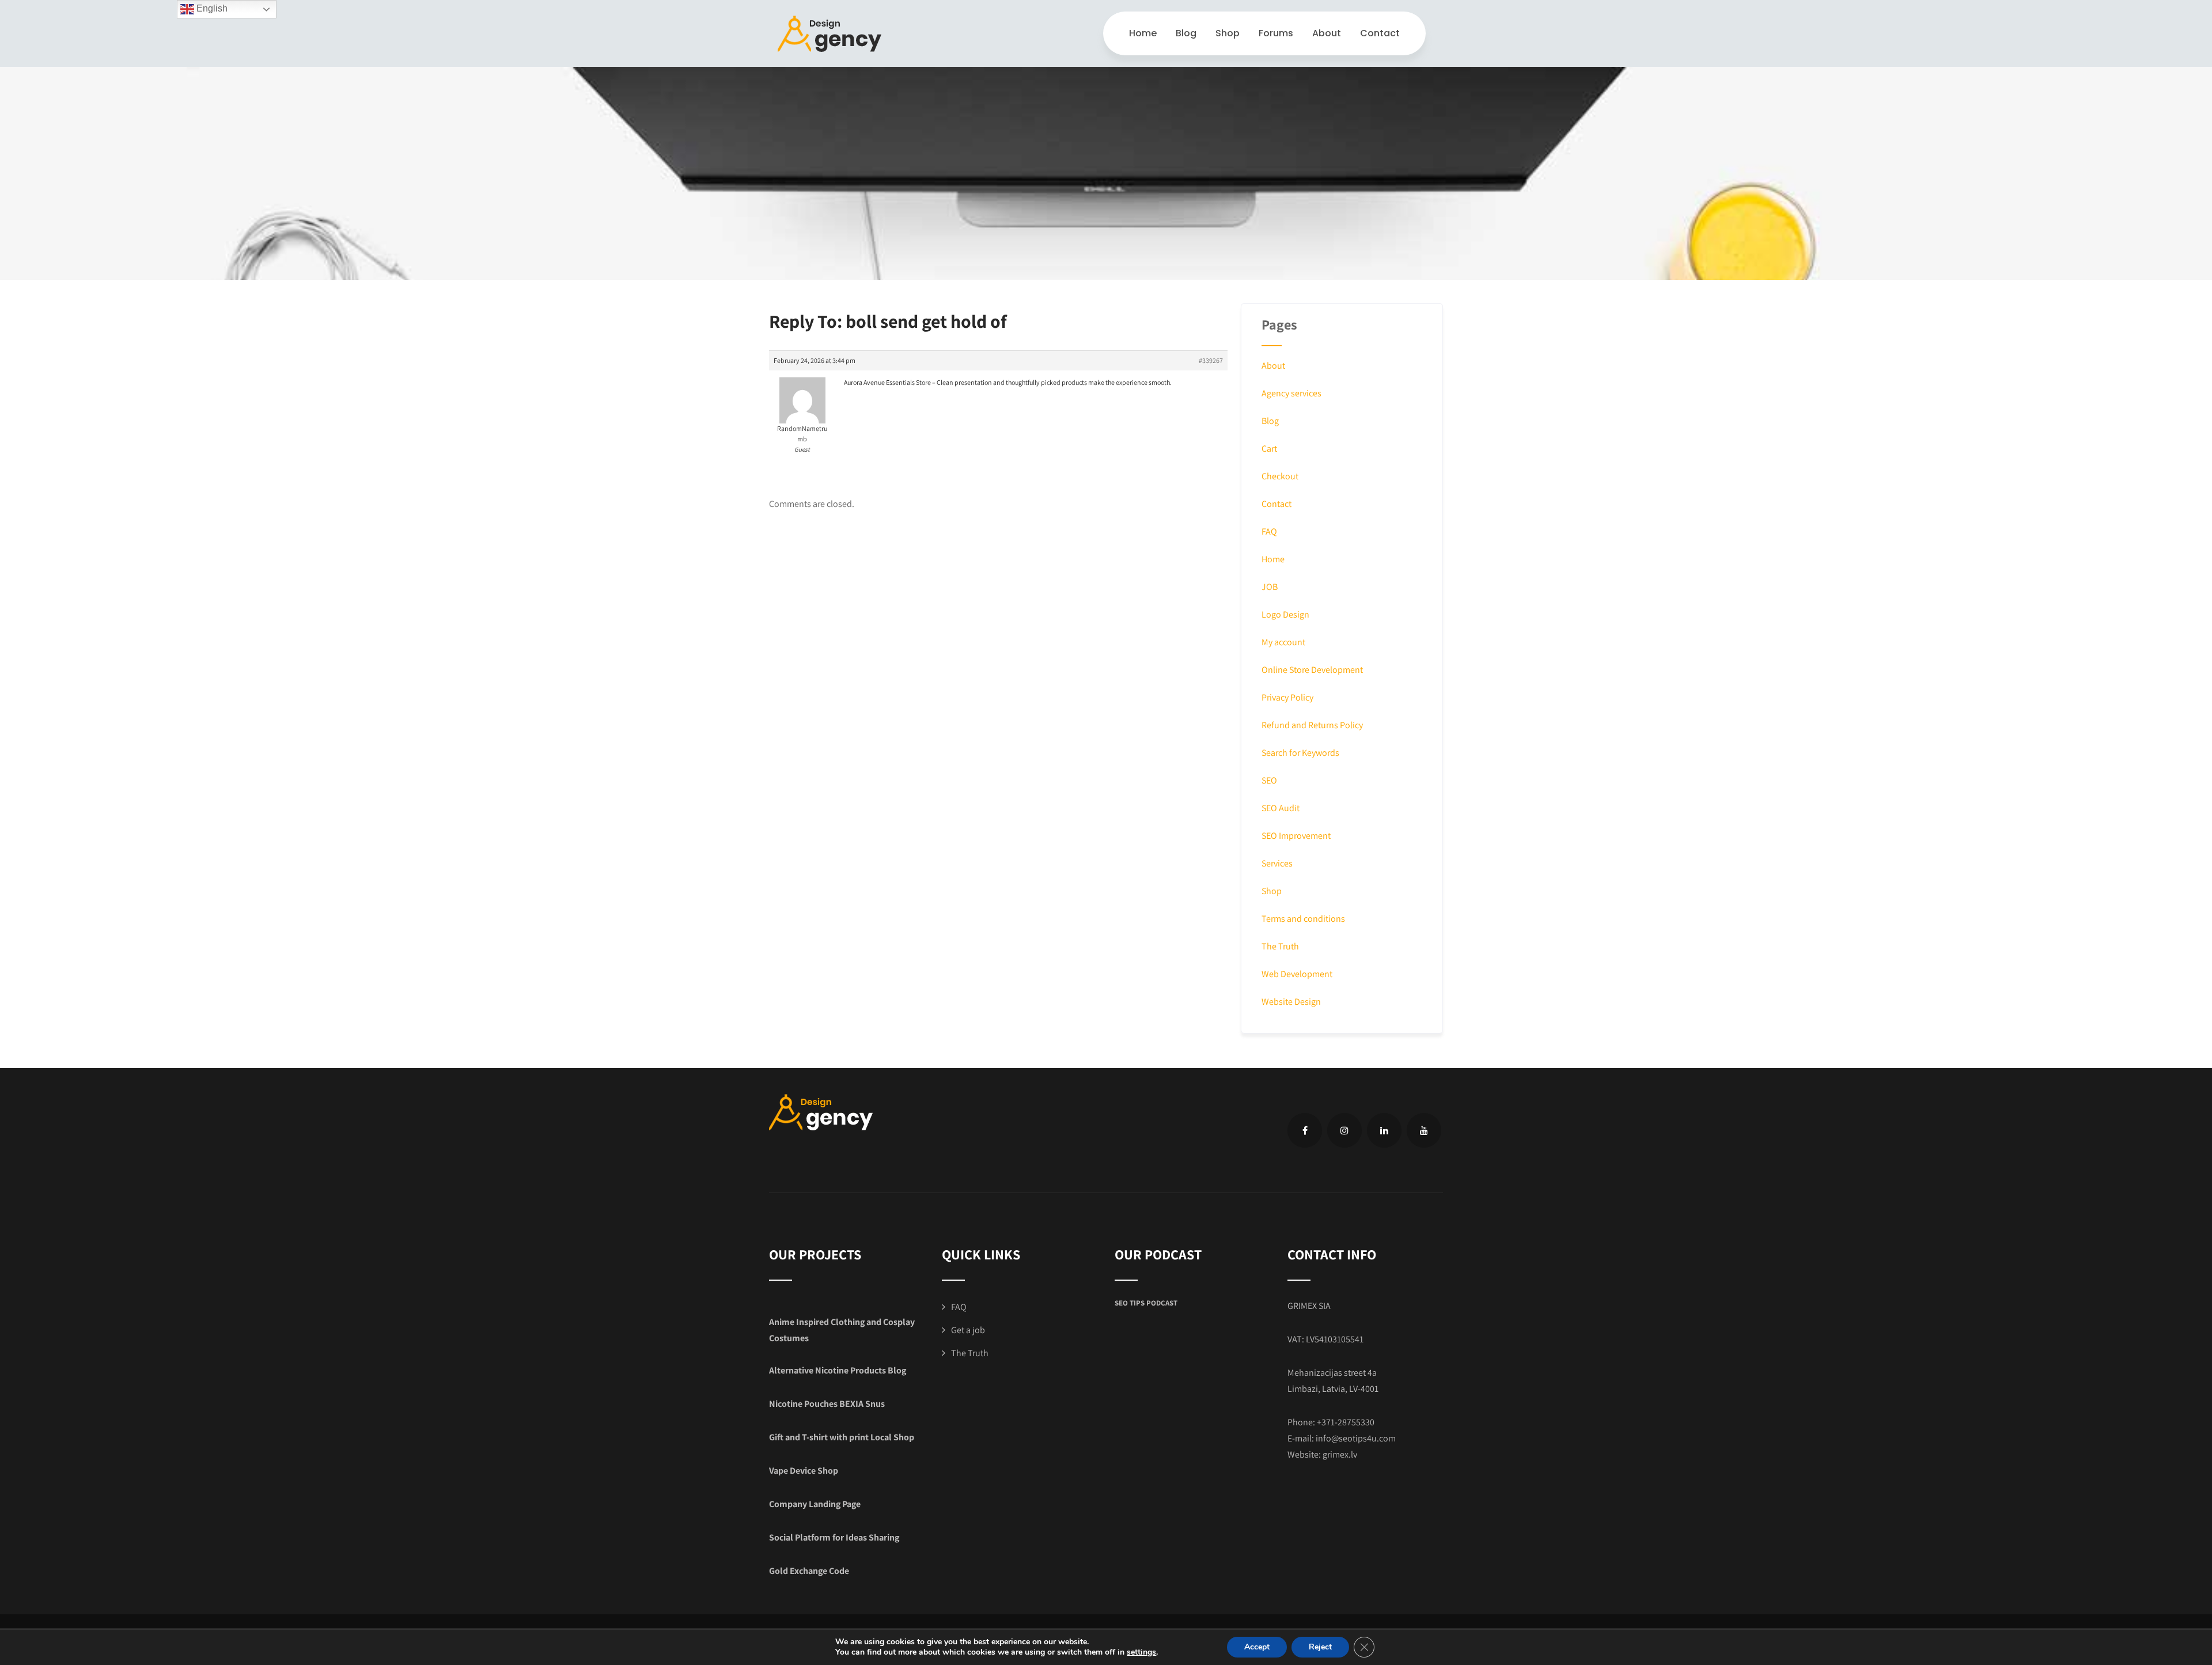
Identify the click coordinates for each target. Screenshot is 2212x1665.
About (1327, 33)
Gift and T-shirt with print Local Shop (842, 1437)
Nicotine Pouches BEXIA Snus (827, 1404)
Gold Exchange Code (809, 1571)
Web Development (1297, 974)
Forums (1276, 33)
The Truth (1280, 946)
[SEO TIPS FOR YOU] (829, 34)
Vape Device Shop (804, 1471)
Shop (1228, 33)
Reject (1320, 1647)
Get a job (968, 1330)
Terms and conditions (1303, 919)
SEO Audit (1281, 808)
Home (1143, 33)
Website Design (1291, 1002)
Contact (1380, 33)
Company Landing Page (815, 1504)
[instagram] (1344, 1130)
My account (1283, 642)
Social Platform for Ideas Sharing (834, 1537)
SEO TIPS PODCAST (1146, 1303)
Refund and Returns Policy (1312, 725)
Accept (1257, 1647)
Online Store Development (1312, 670)
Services (1277, 863)
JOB (1270, 587)
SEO (1269, 780)
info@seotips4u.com (1356, 1438)
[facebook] (1305, 1130)
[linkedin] (1384, 1130)
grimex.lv (1340, 1454)
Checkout (1280, 476)
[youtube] (1424, 1130)
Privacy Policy (1287, 697)
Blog (1186, 33)
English (211, 8)
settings (1141, 1652)
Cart (1269, 449)
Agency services (1291, 393)
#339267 (1211, 360)
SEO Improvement (1296, 836)
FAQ (1269, 531)
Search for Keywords (1300, 753)
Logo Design (1285, 614)
